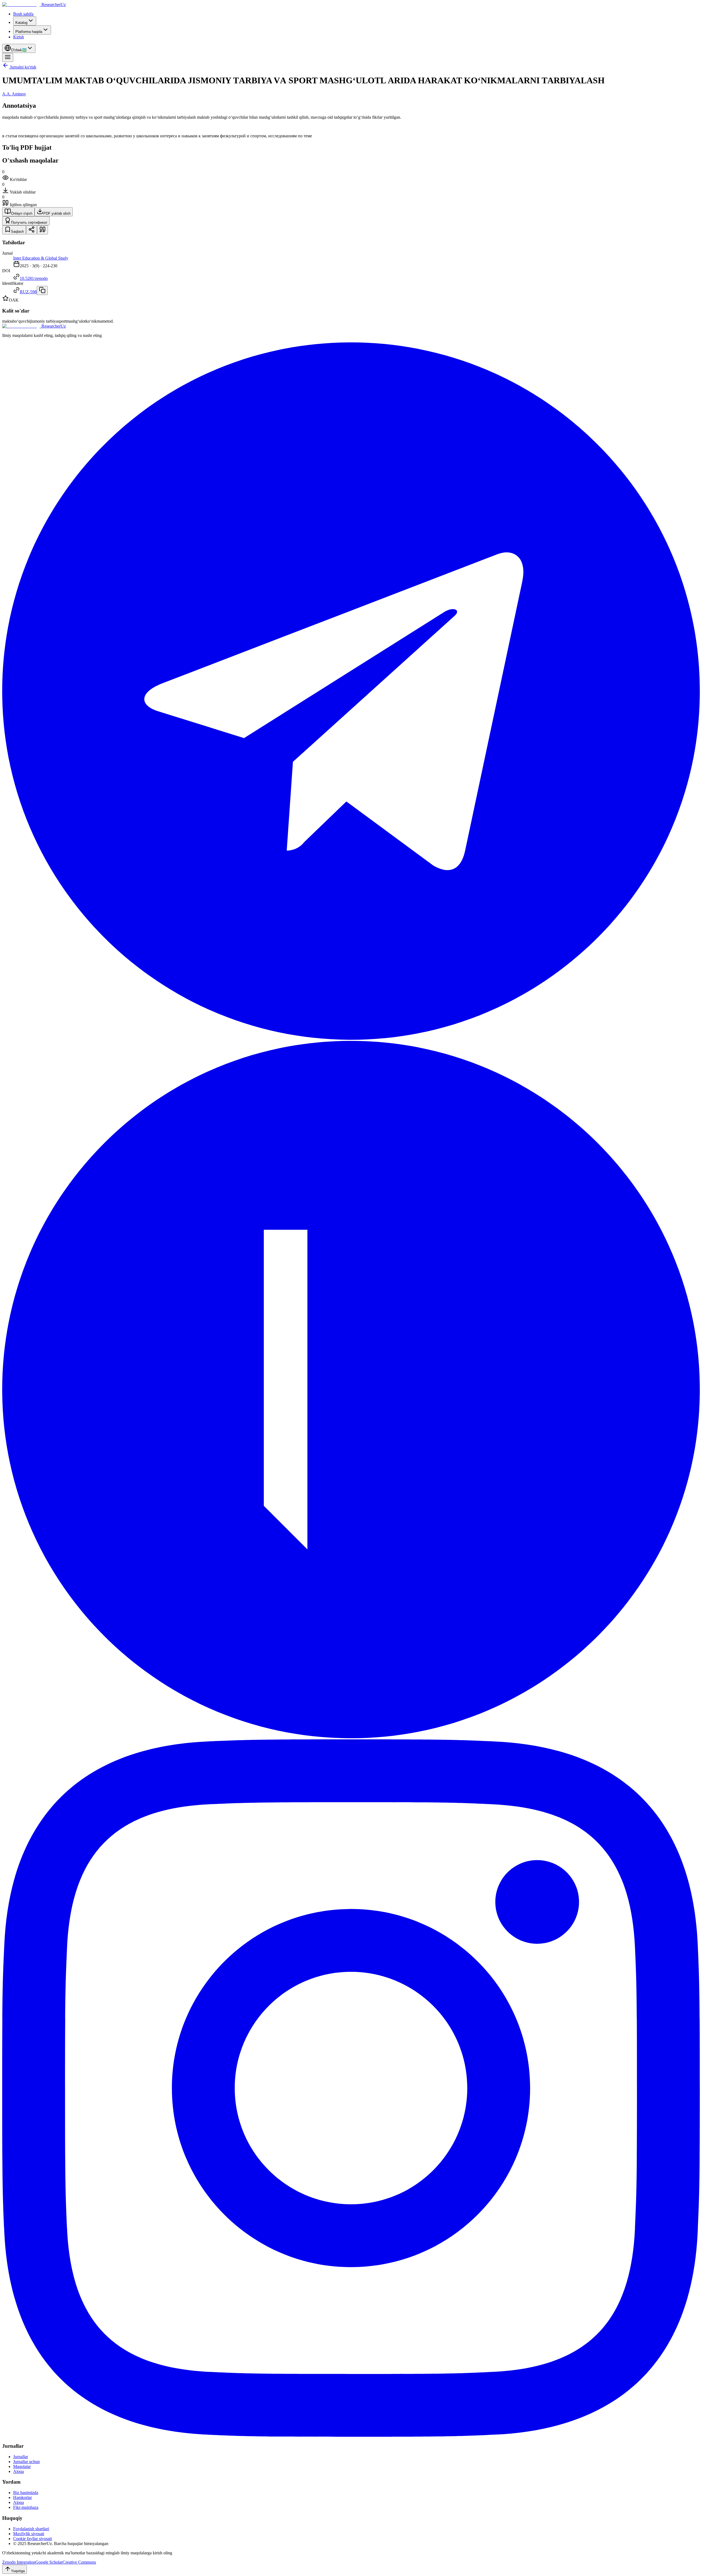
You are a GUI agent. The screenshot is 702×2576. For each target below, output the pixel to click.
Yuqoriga (18, 2571)
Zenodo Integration (19, 2562)
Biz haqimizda (26, 2493)
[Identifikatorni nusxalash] (42, 290)
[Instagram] (351, 2435)
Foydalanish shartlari (31, 2529)
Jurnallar (21, 2457)
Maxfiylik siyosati (29, 2534)
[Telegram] (351, 1038)
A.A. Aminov (14, 94)
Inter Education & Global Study (41, 258)
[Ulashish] (32, 230)
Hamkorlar (22, 2497)
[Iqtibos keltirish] (43, 230)
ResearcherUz (54, 5)
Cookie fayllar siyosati (32, 2539)
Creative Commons (79, 2562)
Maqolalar (22, 2466)
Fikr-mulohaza (26, 2507)
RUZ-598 (28, 292)
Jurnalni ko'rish (23, 67)
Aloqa (19, 2471)
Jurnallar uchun (26, 2462)
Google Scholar (49, 2562)
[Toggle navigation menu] (8, 57)
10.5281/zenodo (34, 278)
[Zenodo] (351, 1737)
